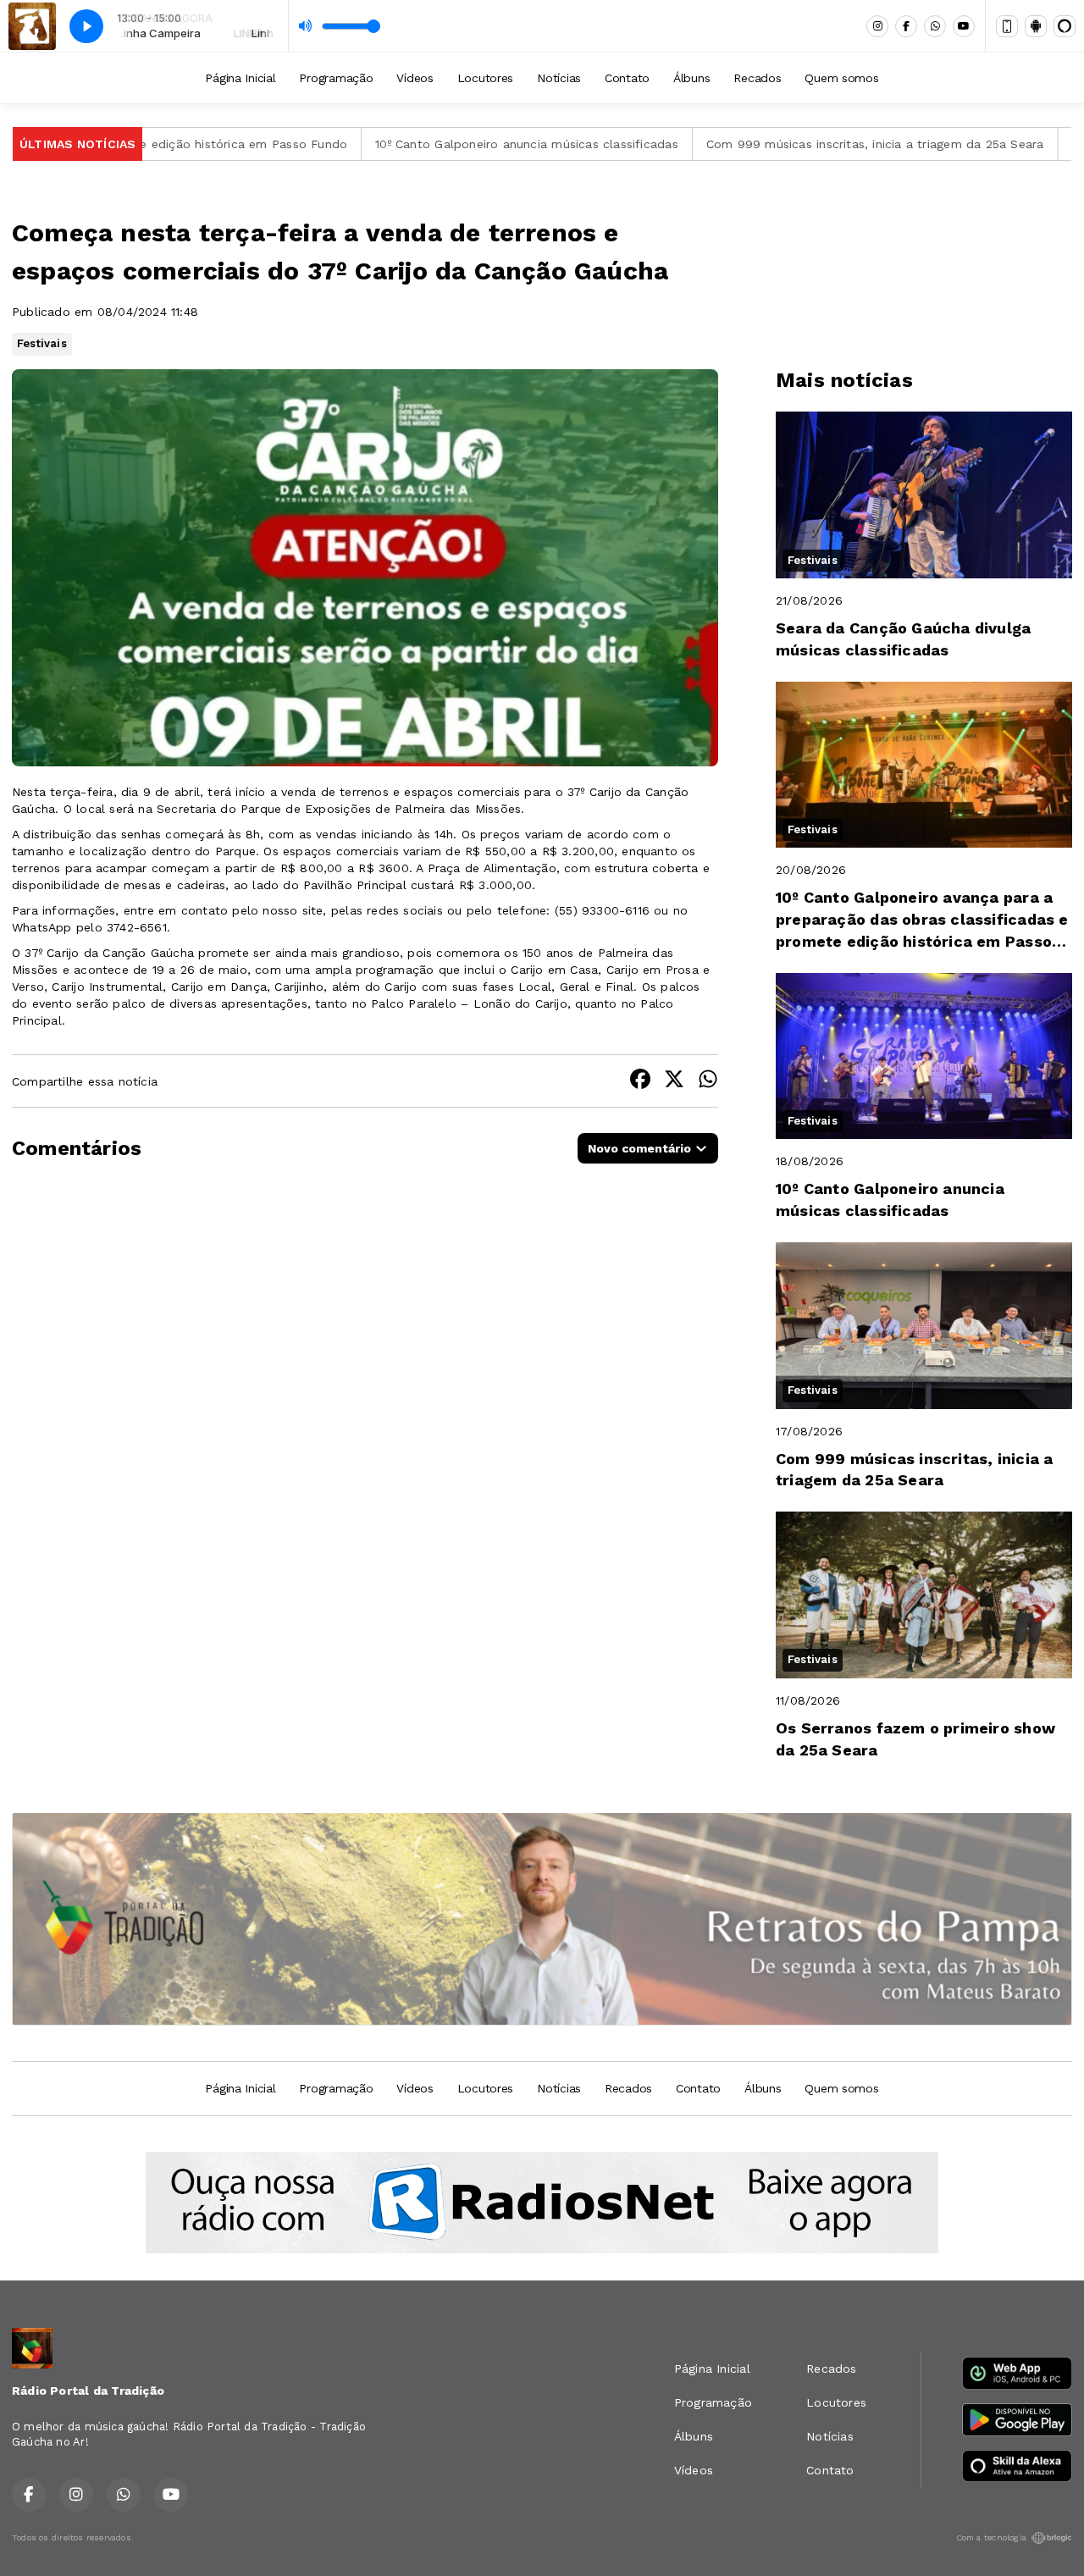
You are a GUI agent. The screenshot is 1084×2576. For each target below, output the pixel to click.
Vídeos (415, 78)
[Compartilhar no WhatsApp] (708, 1081)
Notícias (559, 78)
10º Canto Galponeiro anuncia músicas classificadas (439, 144)
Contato (627, 78)
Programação (336, 78)
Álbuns (691, 78)
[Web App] (1007, 26)
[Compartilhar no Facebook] (640, 1081)
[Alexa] (1065, 26)
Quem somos (841, 78)
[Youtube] (964, 26)
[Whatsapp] (935, 26)
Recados (757, 78)
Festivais (42, 343)
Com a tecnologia (991, 2537)
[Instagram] (877, 26)
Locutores (485, 78)
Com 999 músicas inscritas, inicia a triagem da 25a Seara (786, 144)
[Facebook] (906, 26)
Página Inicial (240, 78)
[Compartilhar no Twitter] (674, 1081)
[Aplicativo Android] (1036, 26)
